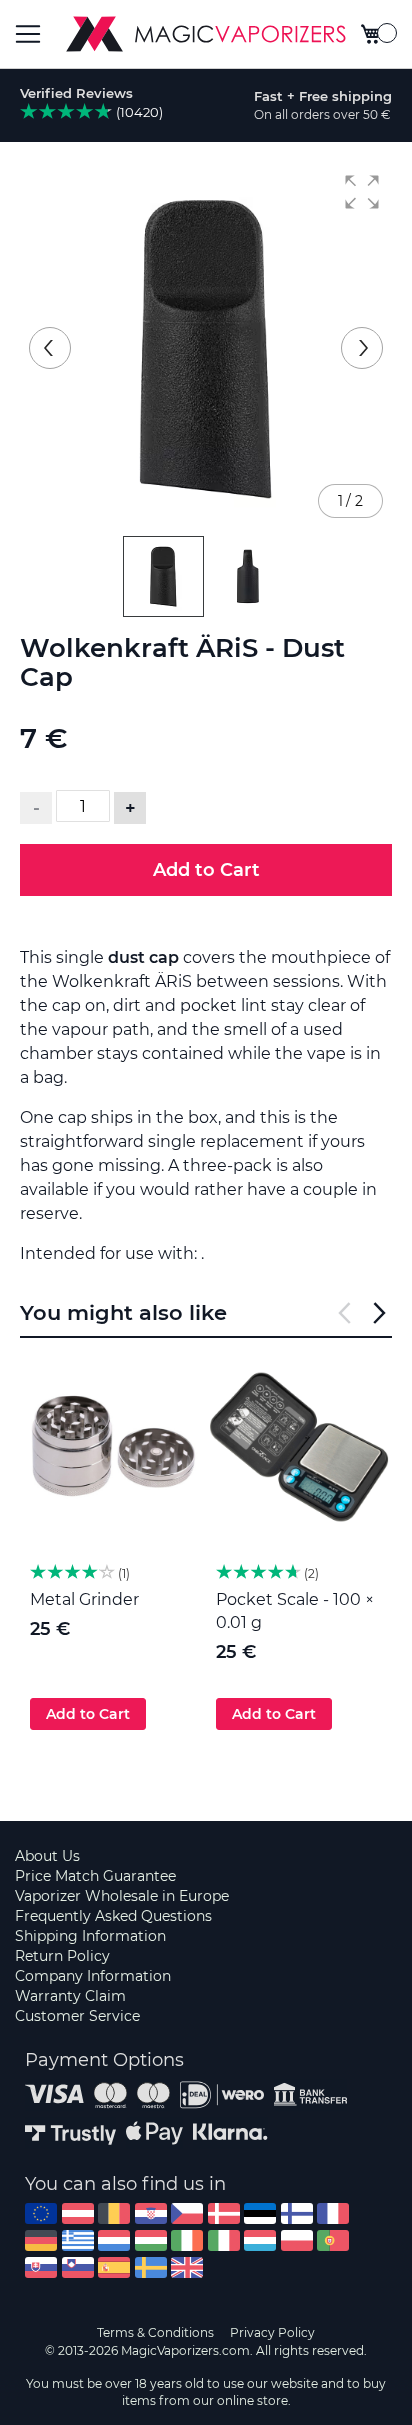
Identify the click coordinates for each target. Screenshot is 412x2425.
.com (41, 2213)
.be (114, 2213)
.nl (114, 2240)
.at (78, 2213)
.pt (333, 2240)
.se (151, 2267)
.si (78, 2267)
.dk (224, 2213)
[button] (362, 192)
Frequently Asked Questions (113, 1916)
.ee (260, 2213)
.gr (78, 2240)
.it (224, 2240)
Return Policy (62, 1956)
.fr (333, 2213)
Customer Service (77, 2016)
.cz (187, 2213)
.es (114, 2267)
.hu (151, 2240)
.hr (151, 2213)
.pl (297, 2240)
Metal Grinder (84, 1599)
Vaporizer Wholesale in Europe (122, 1896)
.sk (41, 2267)
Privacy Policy (272, 2332)
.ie (187, 2240)
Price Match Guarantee (95, 1876)
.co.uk (187, 2267)
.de (41, 2240)
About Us (47, 1856)
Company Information (93, 1976)
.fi (297, 2213)
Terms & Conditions (155, 2332)
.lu (260, 2240)
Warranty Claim (70, 1996)
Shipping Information (90, 1936)
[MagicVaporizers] (206, 34)
